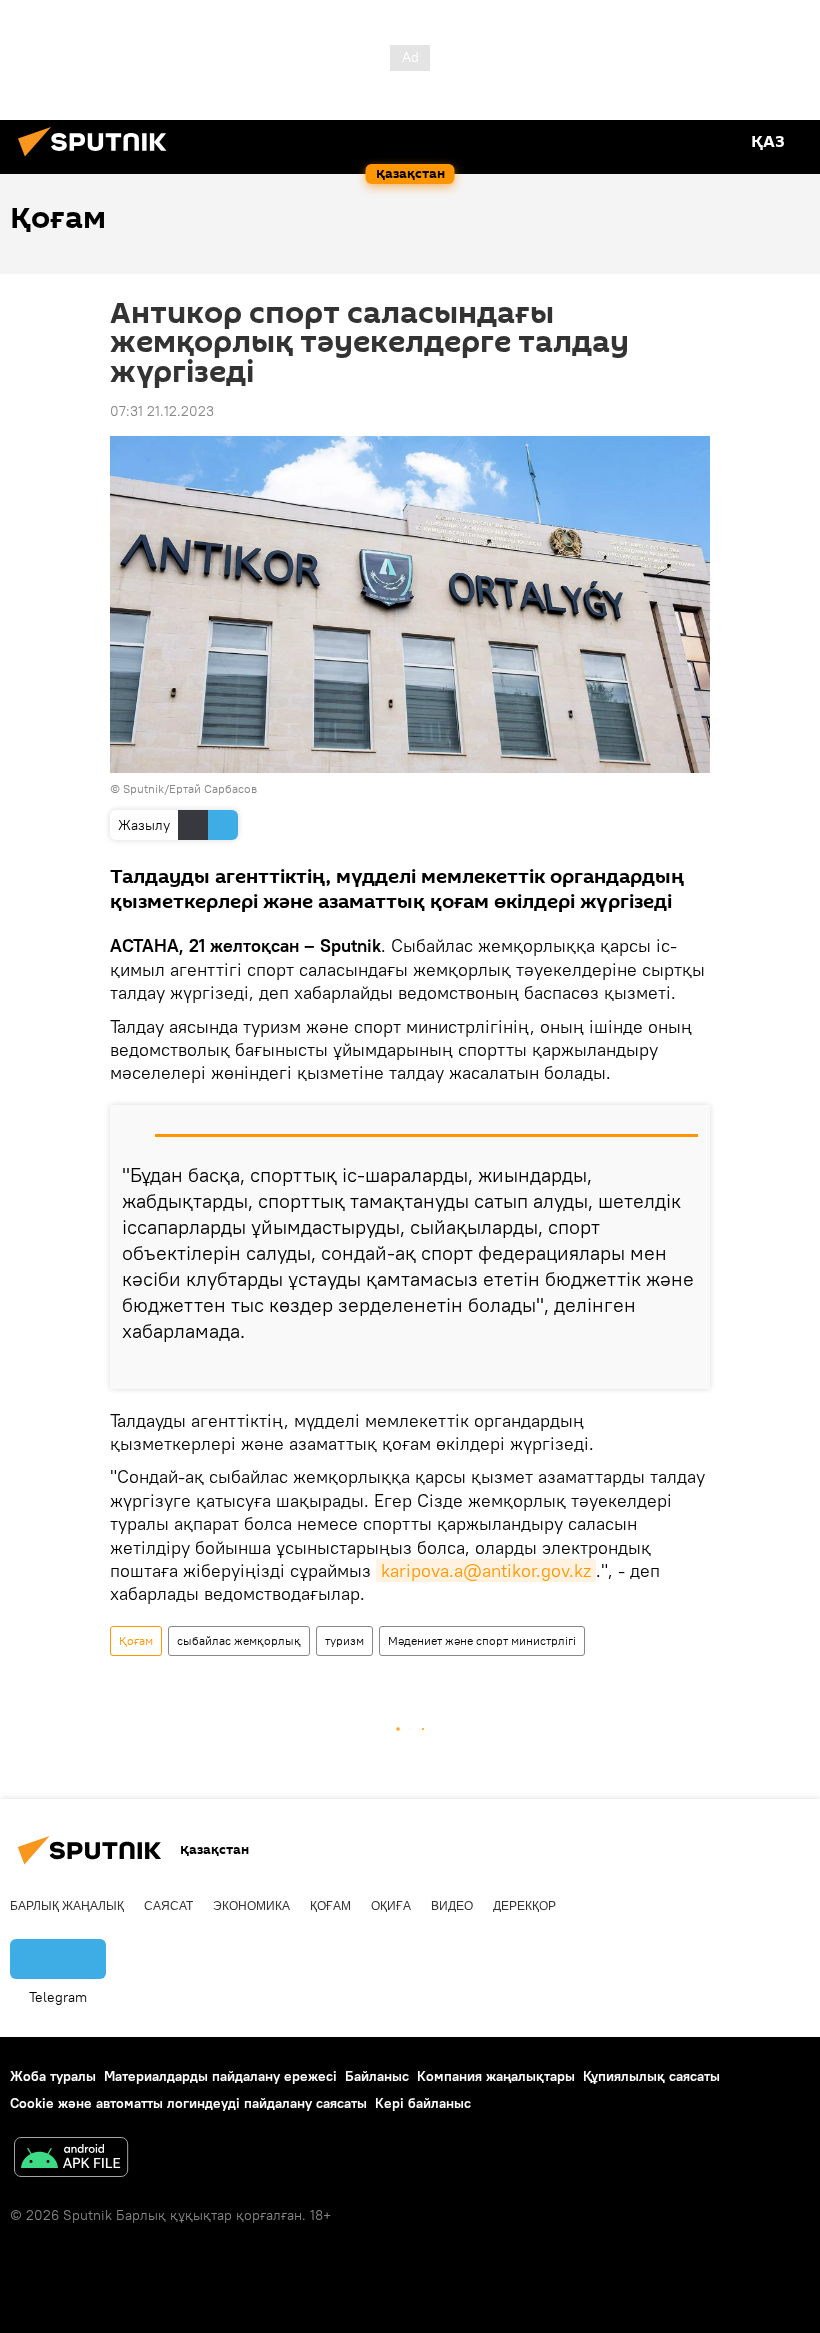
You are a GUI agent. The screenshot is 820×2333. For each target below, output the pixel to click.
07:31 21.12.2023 (162, 411)
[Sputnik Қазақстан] (98, 159)
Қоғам (136, 1640)
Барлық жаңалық (67, 1906)
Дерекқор (524, 1906)
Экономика (251, 1906)
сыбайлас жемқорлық (239, 1640)
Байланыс (377, 2076)
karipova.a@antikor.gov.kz (486, 1570)
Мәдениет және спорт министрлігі (482, 1640)
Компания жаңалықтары (496, 2076)
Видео (452, 1906)
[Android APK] (71, 2159)
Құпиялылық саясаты (651, 2076)
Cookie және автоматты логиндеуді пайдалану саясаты (188, 2103)
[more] (687, 1366)
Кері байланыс (423, 2103)
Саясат (168, 1906)
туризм (344, 1640)
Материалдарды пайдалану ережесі (220, 2076)
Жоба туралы (53, 2076)
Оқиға (391, 1906)
